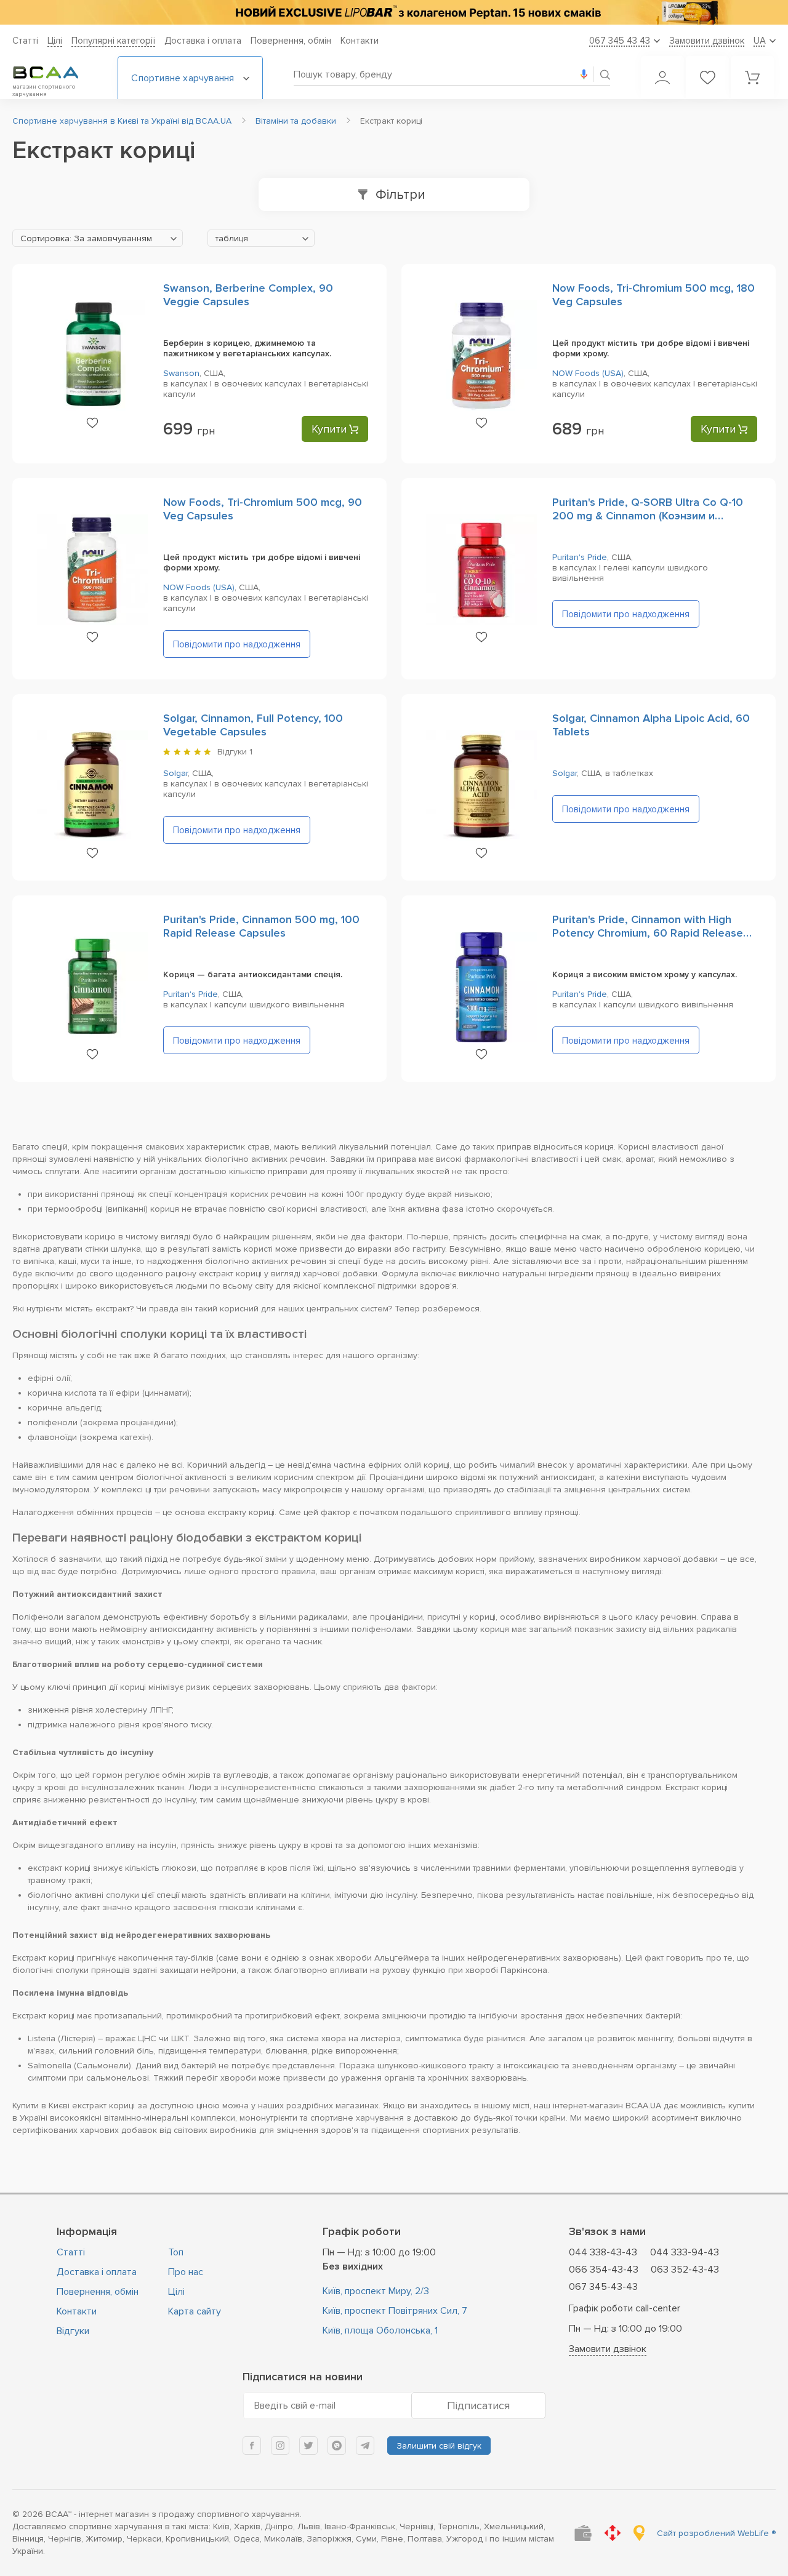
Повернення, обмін (291, 41)
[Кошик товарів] (752, 78)
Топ (176, 2252)
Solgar (175, 773)
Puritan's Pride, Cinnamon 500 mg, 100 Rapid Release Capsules (261, 926)
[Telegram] (365, 2446)
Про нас (186, 2272)
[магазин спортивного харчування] (55, 73)
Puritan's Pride (580, 557)
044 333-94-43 (685, 2252)
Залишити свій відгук (439, 2446)
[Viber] (337, 2446)
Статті (25, 41)
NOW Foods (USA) (588, 373)
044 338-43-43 (603, 2252)
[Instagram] (280, 2446)
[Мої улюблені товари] (707, 78)
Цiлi (55, 41)
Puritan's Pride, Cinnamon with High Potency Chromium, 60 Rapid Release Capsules (648, 933)
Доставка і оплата (203, 41)
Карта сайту (195, 2311)
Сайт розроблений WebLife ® (716, 2533)
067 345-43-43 (603, 2287)
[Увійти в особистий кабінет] (662, 78)
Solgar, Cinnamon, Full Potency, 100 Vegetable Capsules (253, 725)
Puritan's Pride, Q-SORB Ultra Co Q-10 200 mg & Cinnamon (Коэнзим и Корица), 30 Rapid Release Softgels (648, 516)
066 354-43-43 (604, 2270)
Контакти (360, 41)
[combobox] (98, 238)
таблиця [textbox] (232, 238)
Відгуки (73, 2331)
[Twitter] (308, 2446)
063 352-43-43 (685, 2270)
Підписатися (478, 2406)
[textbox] (98, 239)
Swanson (181, 373)
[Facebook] (252, 2446)
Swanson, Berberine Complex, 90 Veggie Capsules (248, 295)
